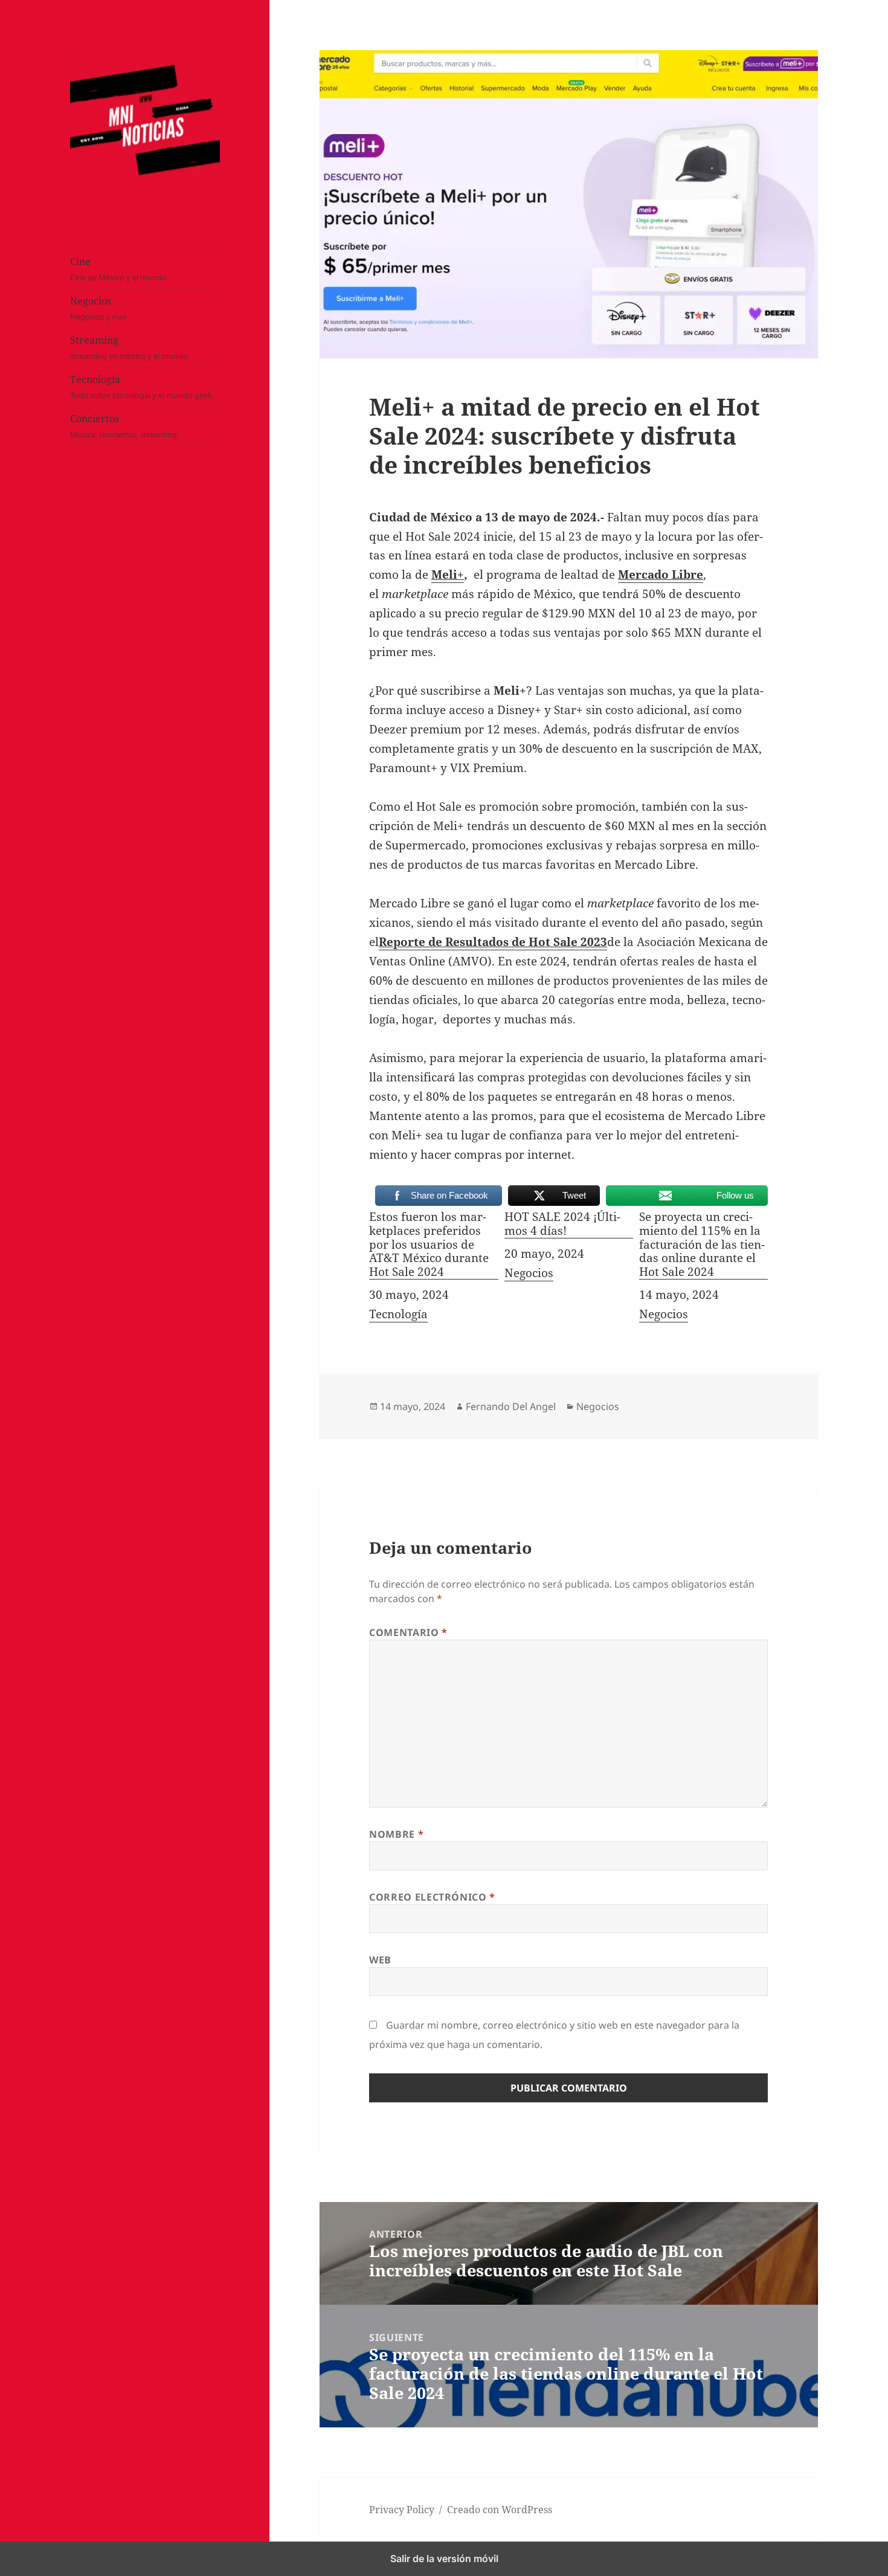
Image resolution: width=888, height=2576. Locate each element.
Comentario (408, 1632)
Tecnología (141, 387)
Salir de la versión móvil (444, 2558)
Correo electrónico (432, 1897)
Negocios (98, 308)
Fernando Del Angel (511, 1406)
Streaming (129, 347)
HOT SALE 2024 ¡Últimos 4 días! (562, 1224)
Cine (118, 269)
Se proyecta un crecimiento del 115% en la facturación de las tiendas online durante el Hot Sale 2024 (702, 1245)
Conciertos (124, 426)
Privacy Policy (402, 2510)
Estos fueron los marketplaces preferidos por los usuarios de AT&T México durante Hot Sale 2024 (429, 1245)
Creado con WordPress (500, 2510)
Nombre (396, 1834)
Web (380, 1960)
